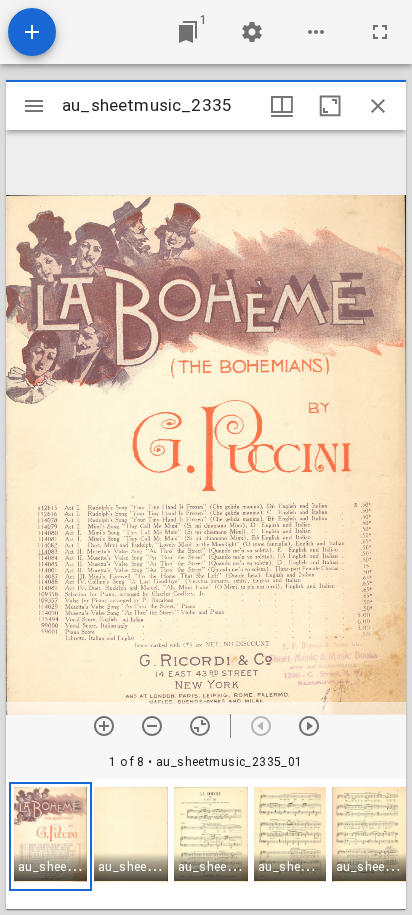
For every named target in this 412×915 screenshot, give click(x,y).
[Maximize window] (330, 106)
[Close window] (378, 106)
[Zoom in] (104, 726)
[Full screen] (380, 32)
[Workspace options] (316, 32)
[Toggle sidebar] (34, 106)
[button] (50, 836)
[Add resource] (32, 32)
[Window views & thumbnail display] (282, 106)
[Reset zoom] (200, 726)
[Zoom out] (152, 726)
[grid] (206, 844)
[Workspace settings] (252, 32)
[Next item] (309, 726)
